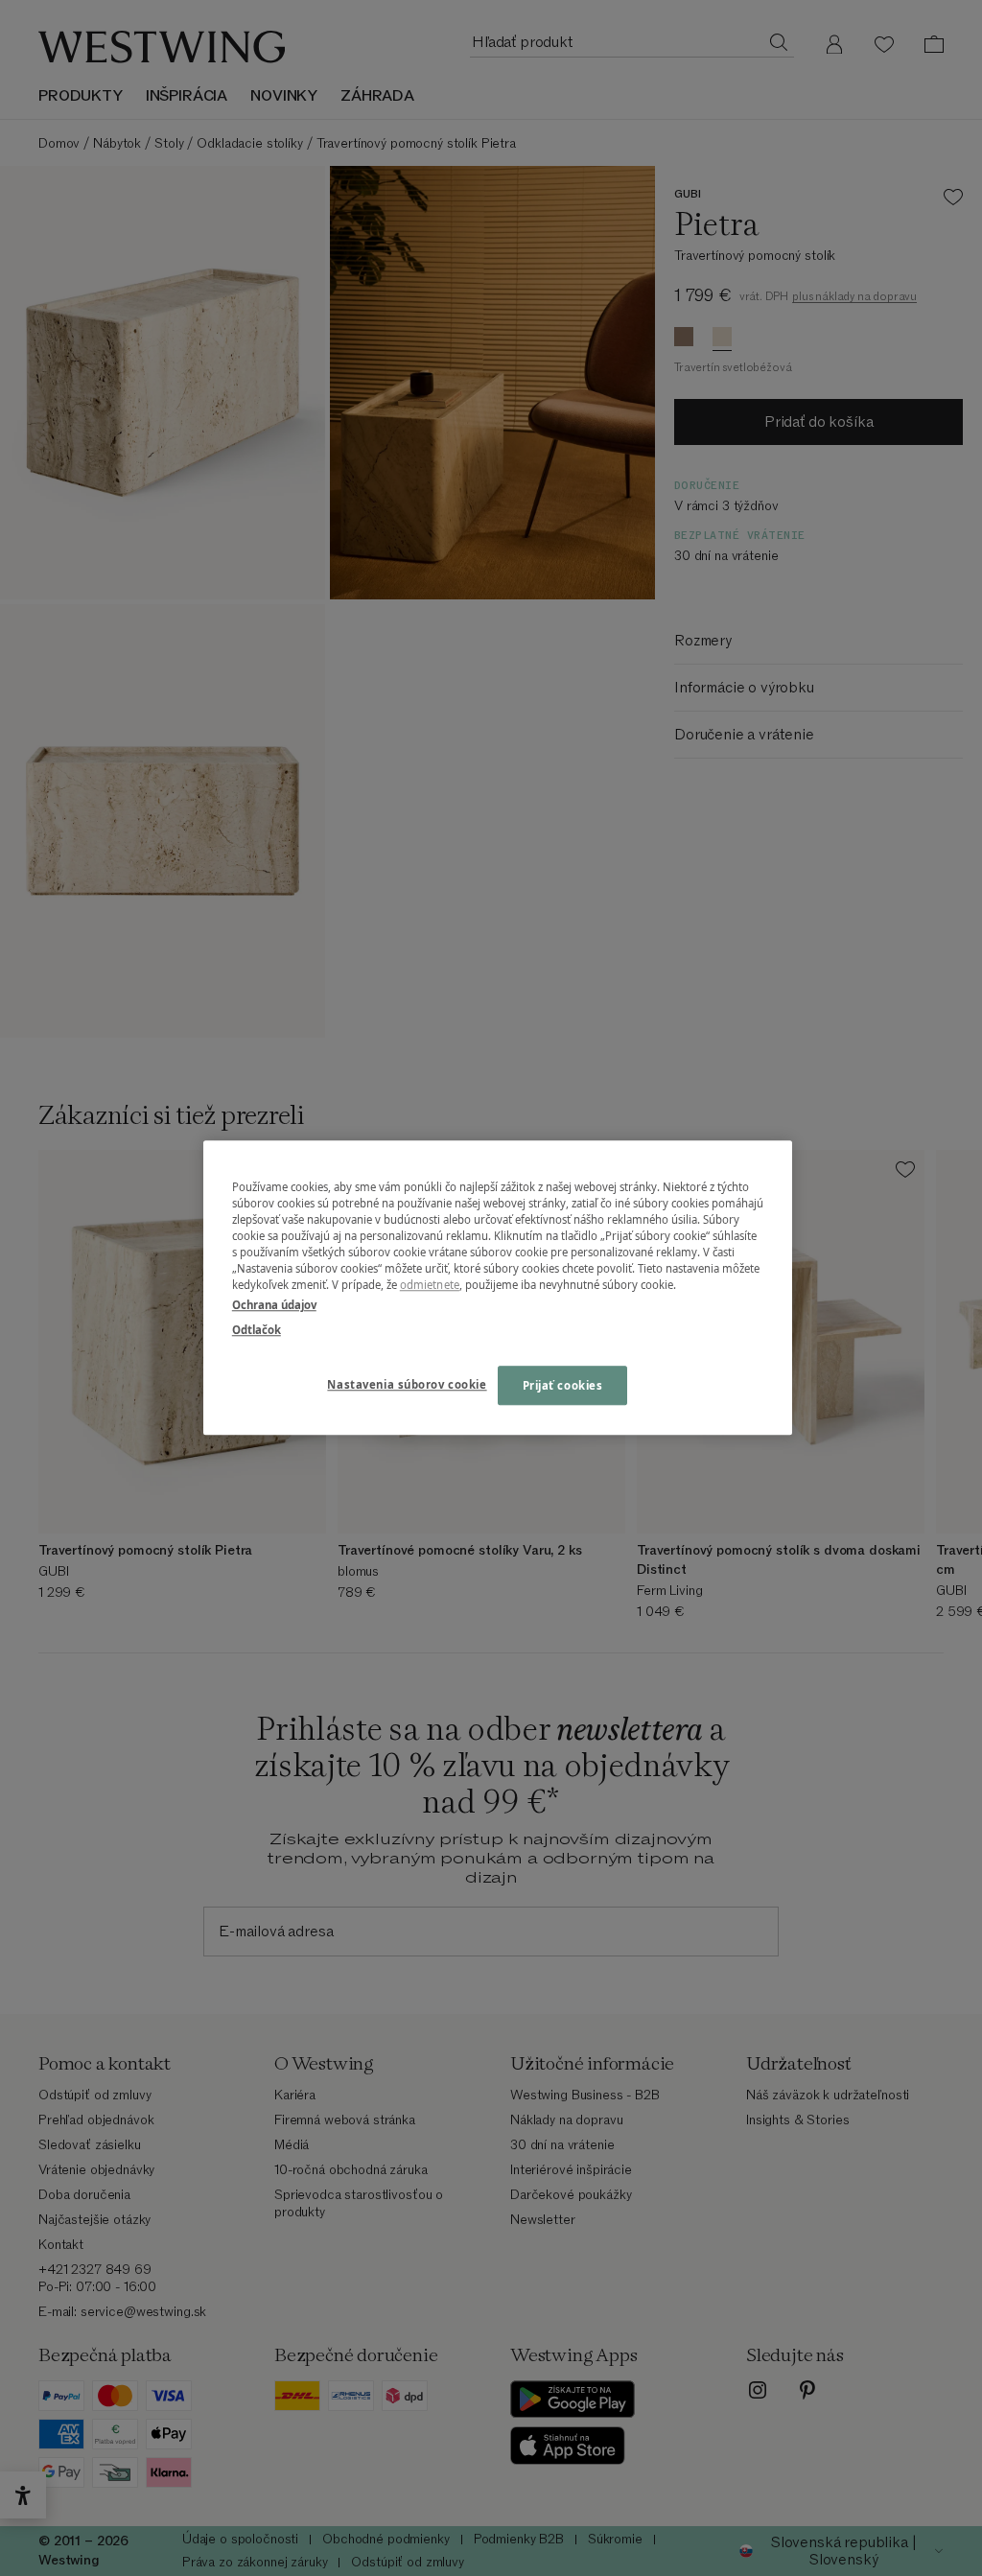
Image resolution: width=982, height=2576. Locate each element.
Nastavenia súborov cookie (407, 1384)
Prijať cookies (563, 1385)
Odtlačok (257, 1330)
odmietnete (430, 1286)
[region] (498, 1288)
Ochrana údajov (274, 1306)
